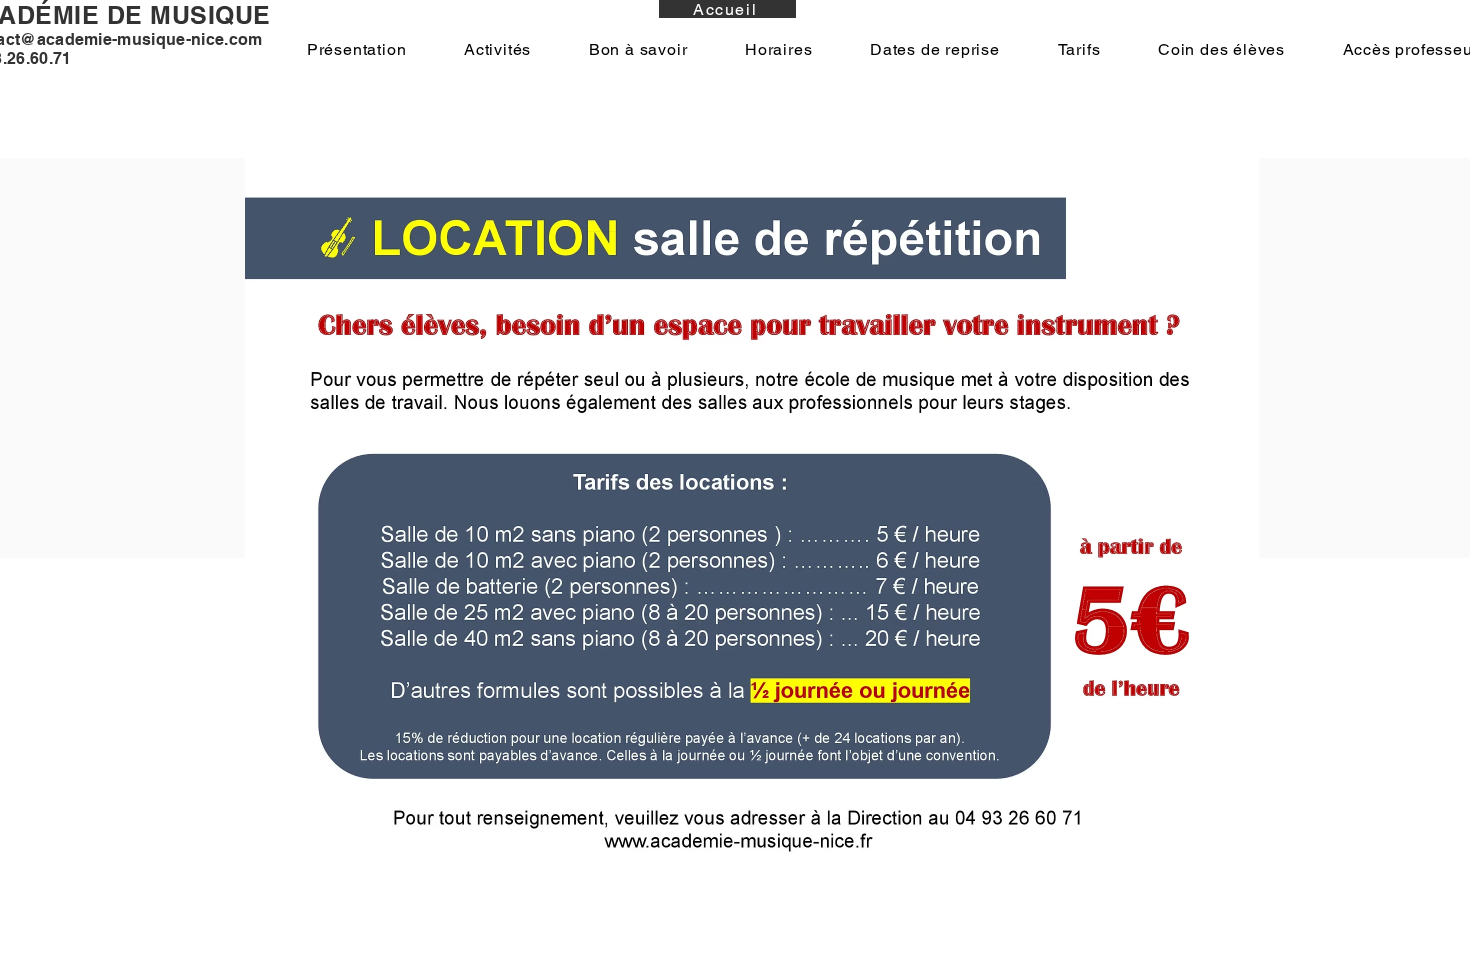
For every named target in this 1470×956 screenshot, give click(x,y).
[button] (356, 49)
